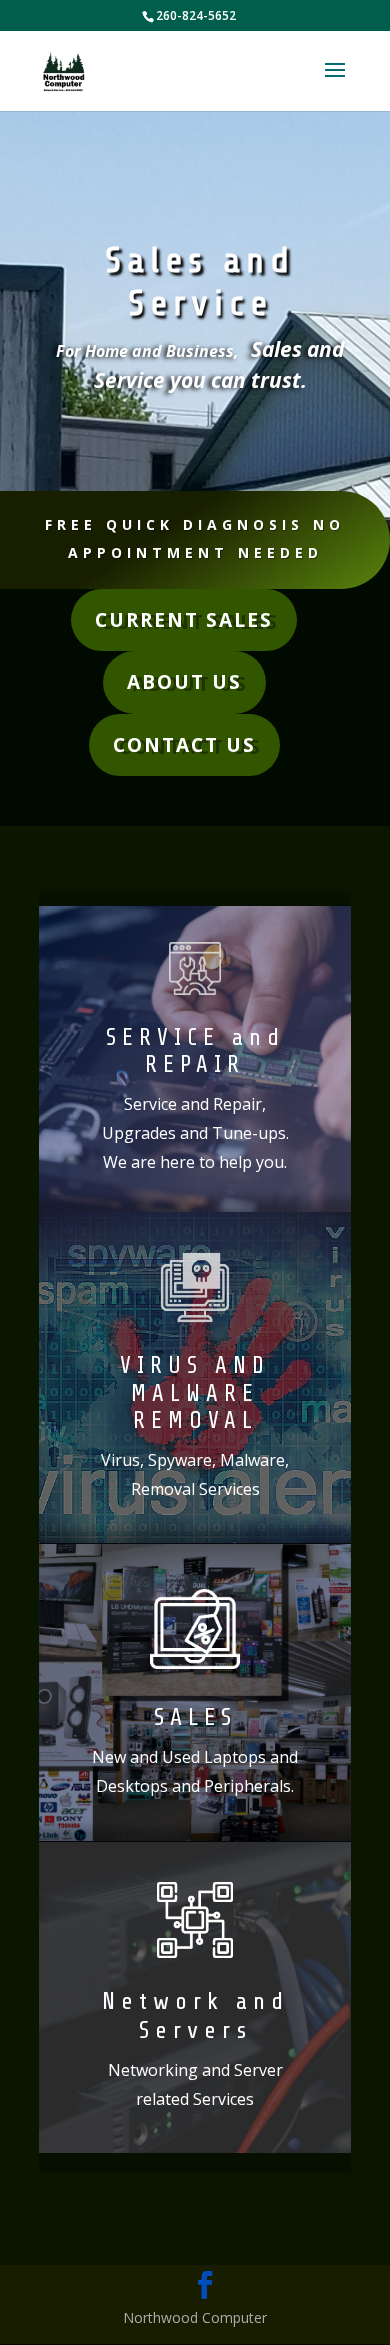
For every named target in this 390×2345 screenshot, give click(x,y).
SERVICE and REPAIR (195, 1052)
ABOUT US (184, 682)
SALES (195, 1717)
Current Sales (184, 620)
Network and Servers (195, 2016)
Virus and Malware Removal (195, 1393)
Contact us (184, 745)
